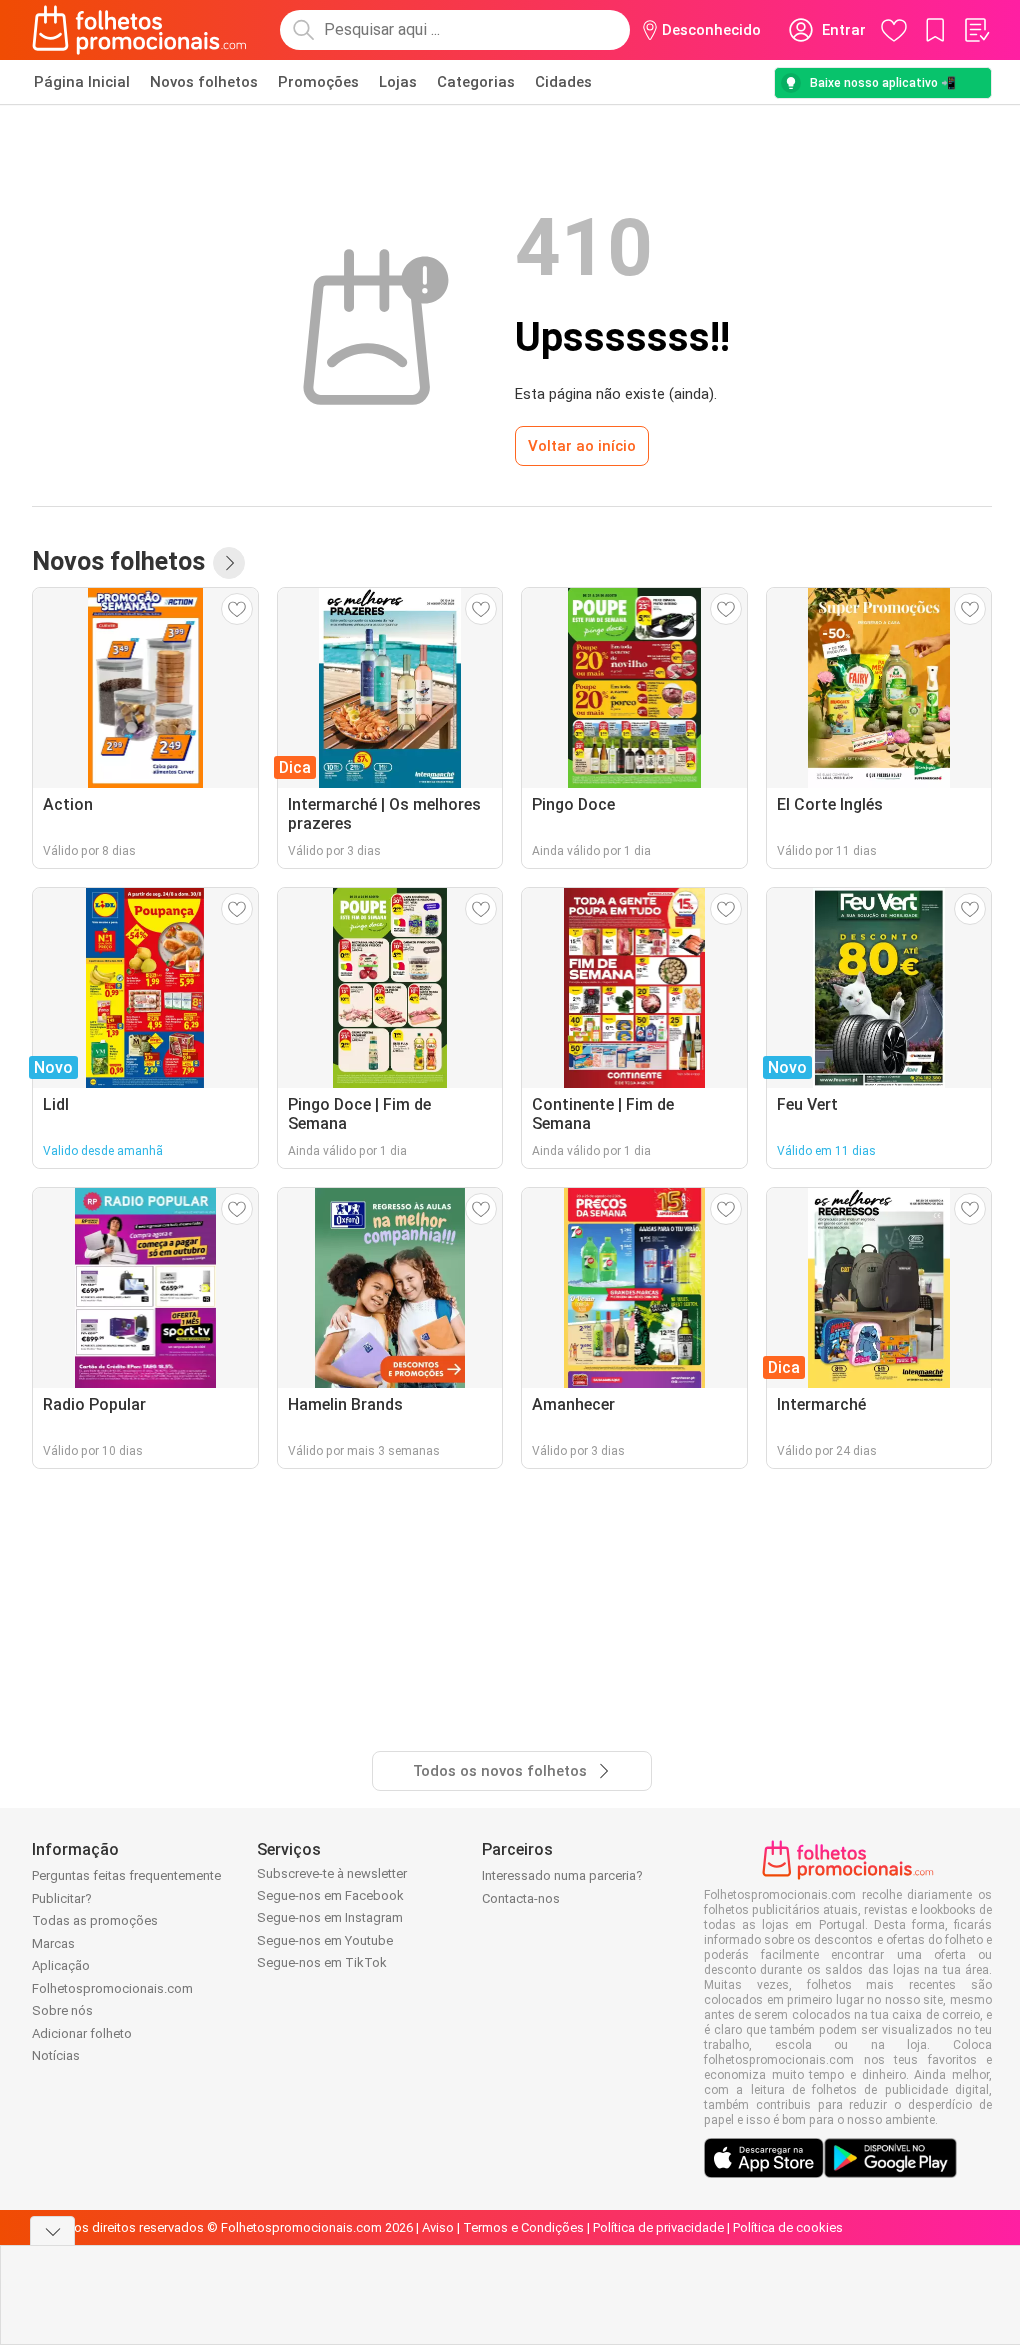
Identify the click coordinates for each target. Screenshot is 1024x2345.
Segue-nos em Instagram (330, 1917)
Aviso (438, 2227)
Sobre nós (62, 2010)
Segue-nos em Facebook (330, 1895)
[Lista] (976, 30)
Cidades (563, 82)
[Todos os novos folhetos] (229, 563)
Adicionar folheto (82, 2033)
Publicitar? (62, 1898)
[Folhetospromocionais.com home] (139, 30)
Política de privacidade (658, 2227)
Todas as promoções (95, 1920)
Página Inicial (82, 82)
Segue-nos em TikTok (322, 1962)
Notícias (56, 2055)
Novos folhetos (204, 82)
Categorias (476, 82)
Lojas (398, 82)
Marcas (53, 1943)
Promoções (318, 82)
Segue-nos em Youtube (325, 1940)
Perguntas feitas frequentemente (126, 1875)
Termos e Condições (523, 2227)
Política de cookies (788, 2227)
